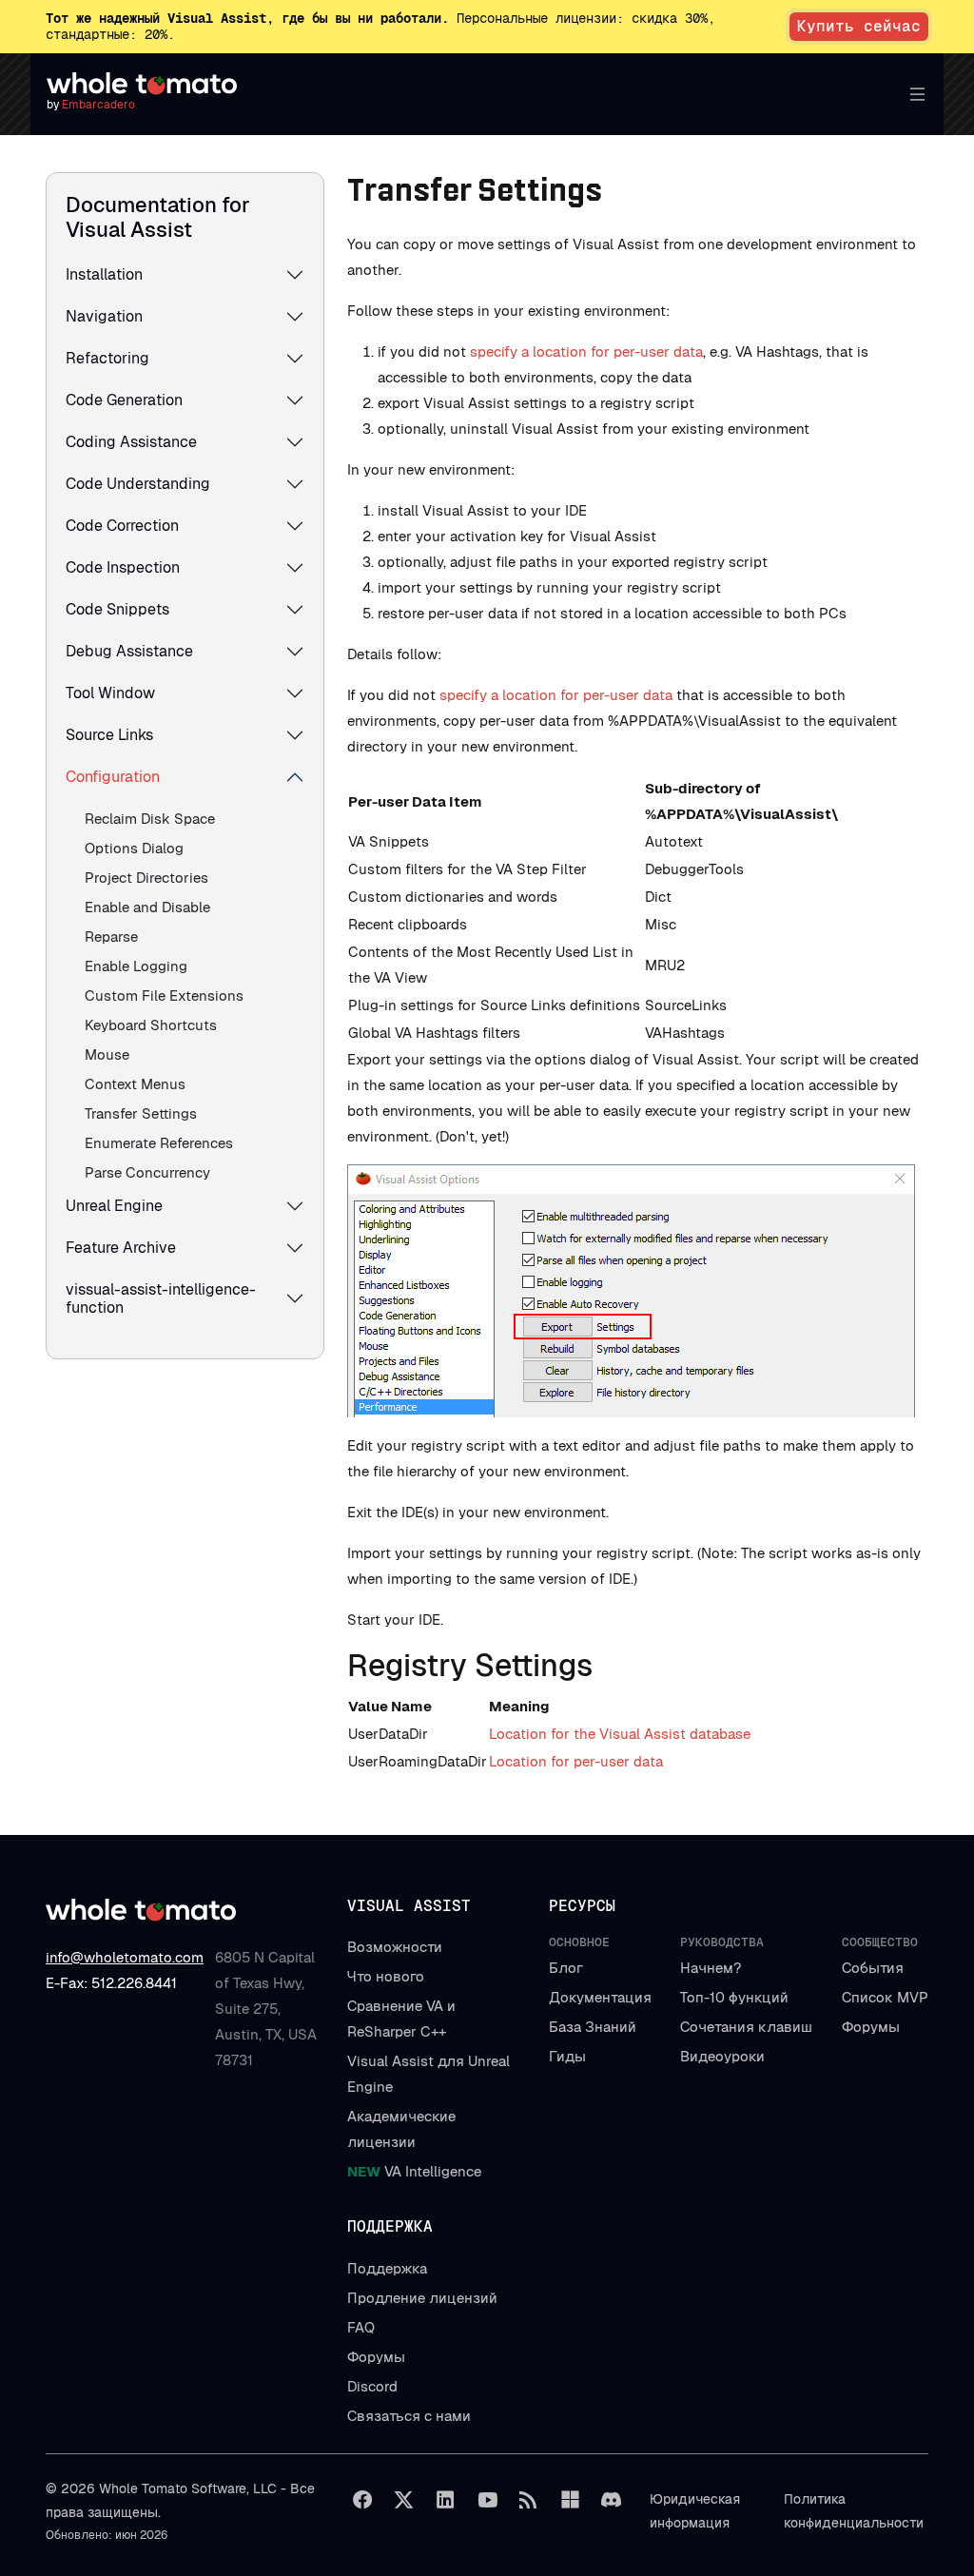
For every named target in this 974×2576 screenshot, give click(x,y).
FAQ (361, 2327)
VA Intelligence (414, 2171)
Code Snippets (117, 609)
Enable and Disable (147, 907)
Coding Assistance (131, 442)
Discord (372, 2386)
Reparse (111, 937)
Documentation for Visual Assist (158, 217)
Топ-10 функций (734, 1997)
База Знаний (593, 2027)
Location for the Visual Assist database (620, 1734)
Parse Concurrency (147, 1172)
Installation (104, 274)
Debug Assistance (129, 651)
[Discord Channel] (612, 2500)
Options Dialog (134, 848)
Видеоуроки (722, 2056)
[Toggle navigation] (913, 94)
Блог (566, 1968)
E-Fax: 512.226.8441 (111, 1983)
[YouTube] (487, 2500)
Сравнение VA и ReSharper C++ (401, 2019)
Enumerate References (159, 1143)
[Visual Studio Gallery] (570, 2500)
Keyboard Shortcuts (151, 1025)
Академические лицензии (401, 2129)
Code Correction (122, 526)
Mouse (107, 1054)
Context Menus (135, 1084)
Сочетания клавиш (746, 2027)
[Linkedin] (445, 2500)
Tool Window (110, 693)
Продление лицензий (422, 2298)
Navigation (104, 316)
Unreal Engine (114, 1206)
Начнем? (711, 1968)
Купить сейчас (859, 26)
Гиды (567, 2056)
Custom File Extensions (164, 995)
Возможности (395, 1947)
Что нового (386, 1976)
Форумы (871, 2027)
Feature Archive (121, 1248)
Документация (600, 1997)
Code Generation (124, 400)
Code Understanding (138, 484)
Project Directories (146, 878)
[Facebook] (362, 2500)
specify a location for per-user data (586, 351)
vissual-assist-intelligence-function (161, 1298)
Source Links (109, 735)
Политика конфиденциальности (854, 2511)
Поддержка (387, 2268)
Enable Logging (136, 966)
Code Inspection (123, 567)
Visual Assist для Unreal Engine (429, 2074)
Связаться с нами (409, 2416)
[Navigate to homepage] (142, 84)
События (873, 1968)
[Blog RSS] (529, 2500)
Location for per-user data (576, 1761)
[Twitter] (404, 2500)
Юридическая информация (695, 2511)
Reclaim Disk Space (150, 819)
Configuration (113, 777)
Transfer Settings (141, 1113)
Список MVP (885, 1997)
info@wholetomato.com (125, 1957)
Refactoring (107, 358)
